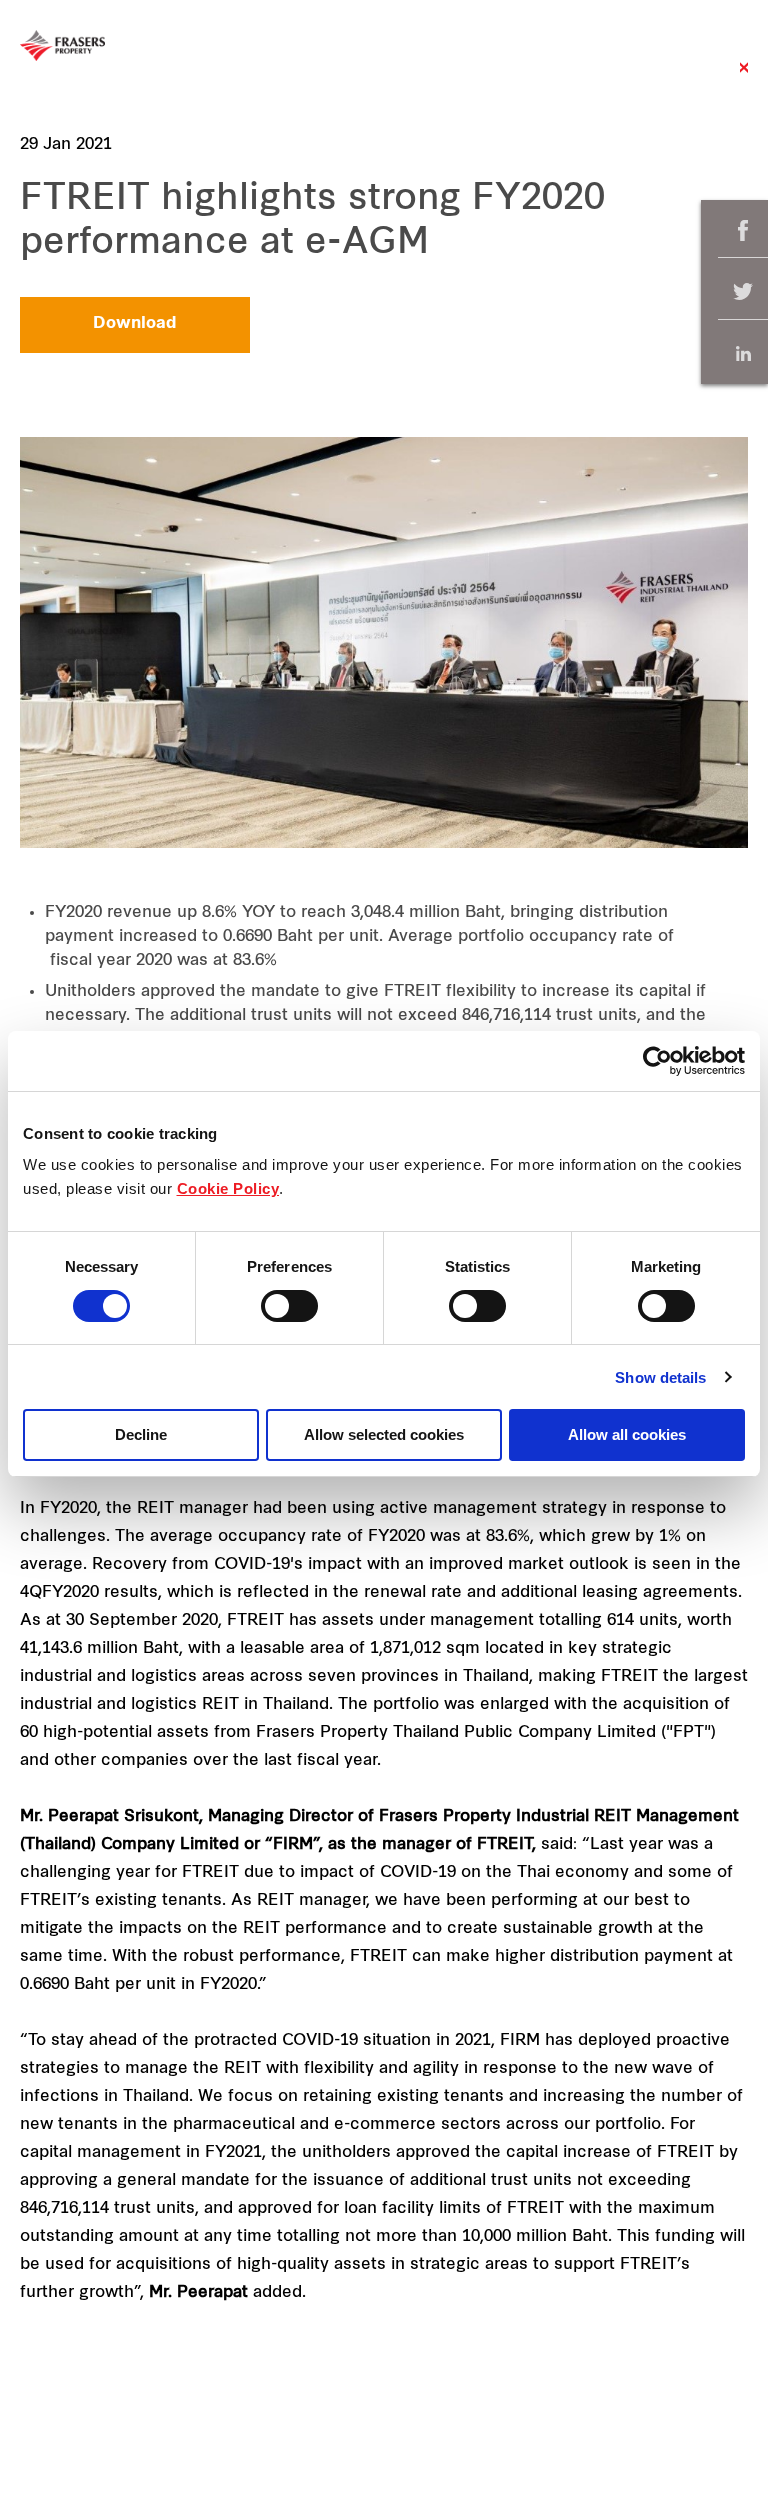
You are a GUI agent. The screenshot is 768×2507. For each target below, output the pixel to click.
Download (135, 324)
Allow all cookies (627, 1434)
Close (744, 77)
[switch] (289, 1306)
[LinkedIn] (743, 353)
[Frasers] (62, 45)
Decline (141, 1434)
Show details (660, 1377)
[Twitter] (743, 292)
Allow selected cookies (384, 1434)
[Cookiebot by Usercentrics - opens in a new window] (657, 1061)
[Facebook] (743, 230)
